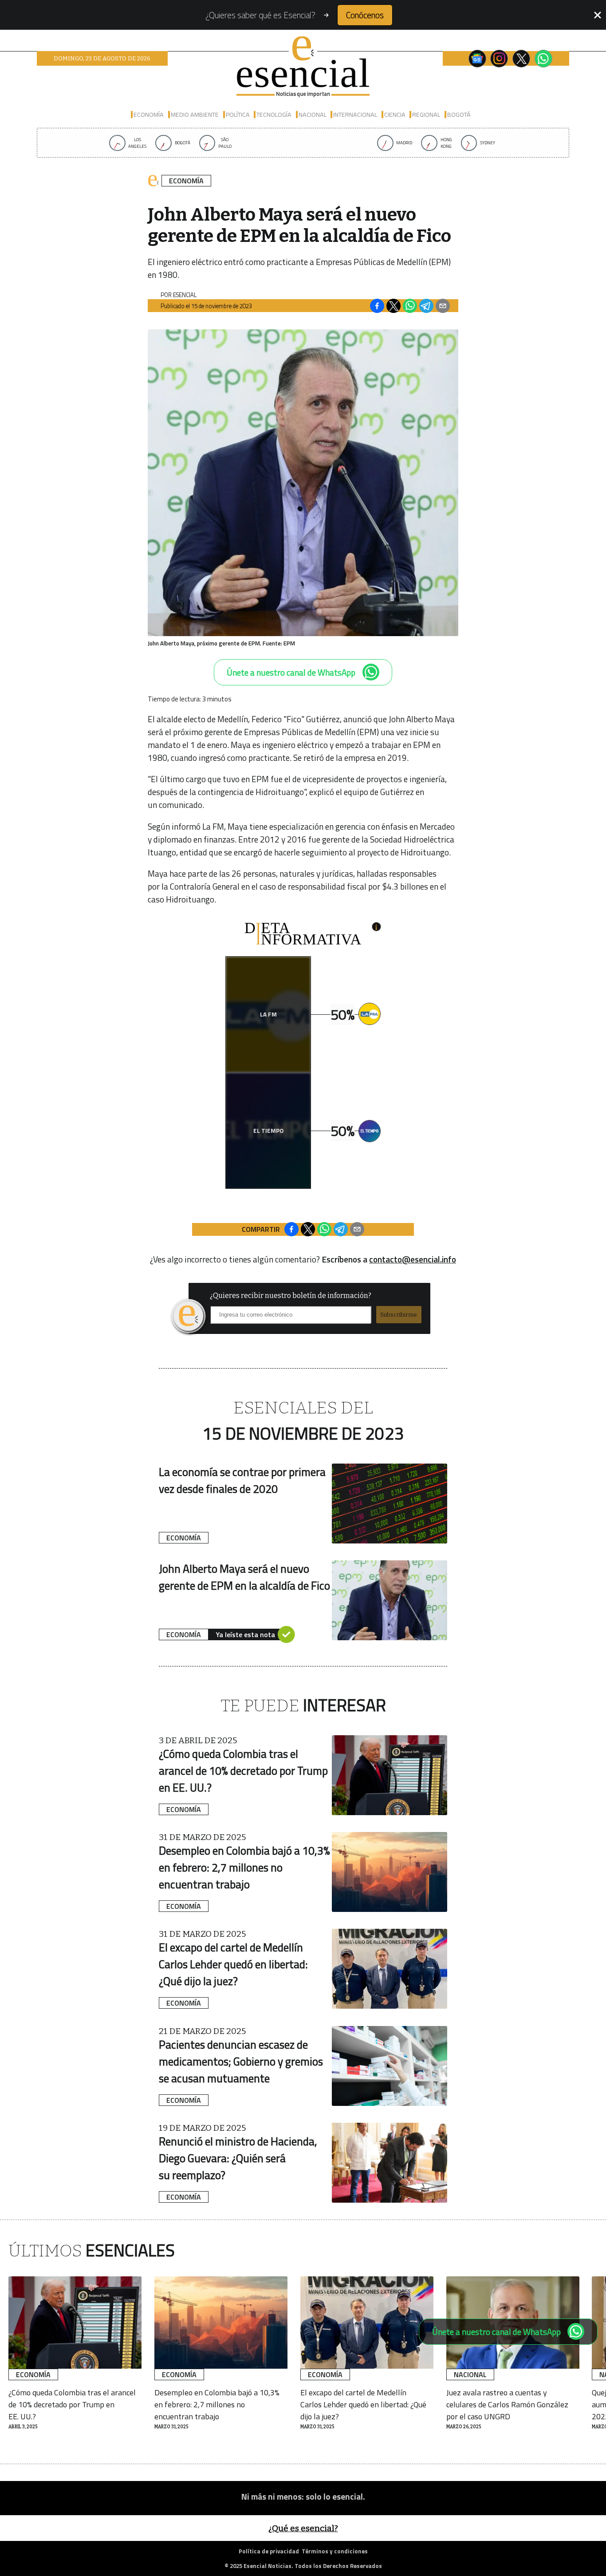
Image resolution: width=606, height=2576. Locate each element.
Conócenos (365, 15)
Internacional (355, 115)
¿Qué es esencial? (303, 2528)
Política (238, 115)
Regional (426, 115)
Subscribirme (399, 1315)
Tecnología (274, 115)
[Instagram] (499, 59)
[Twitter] (521, 59)
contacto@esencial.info (413, 1259)
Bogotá (459, 115)
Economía (149, 115)
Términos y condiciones (335, 2551)
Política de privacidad (269, 2551)
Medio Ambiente (195, 115)
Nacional (313, 115)
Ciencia (395, 115)
